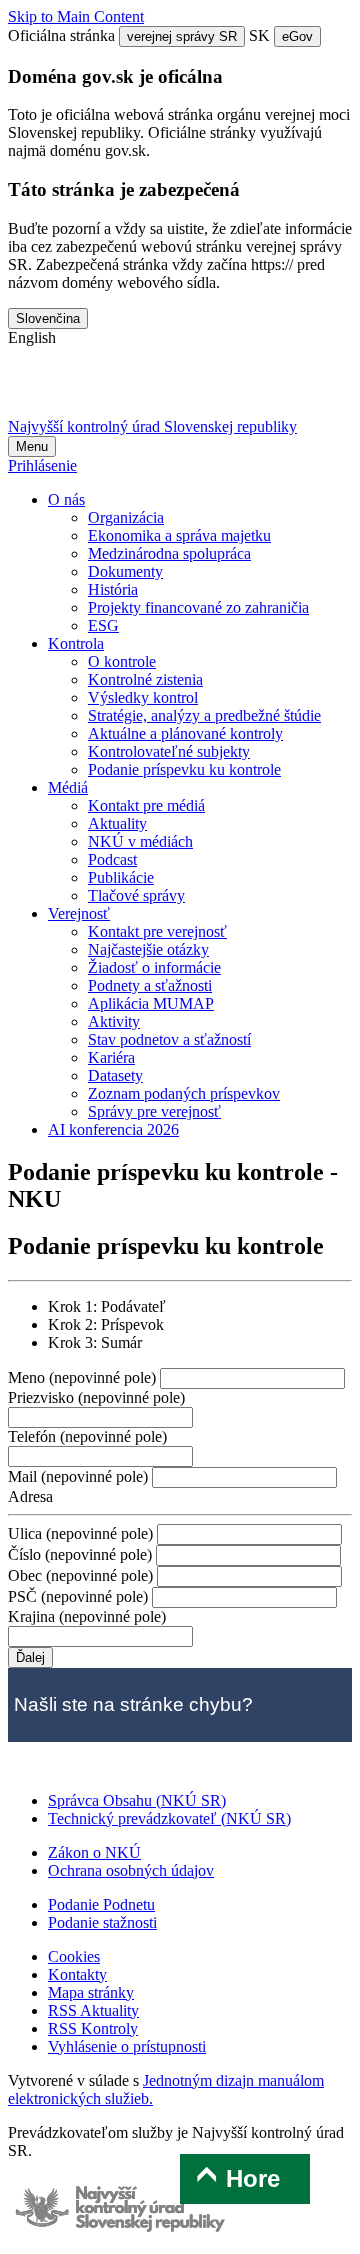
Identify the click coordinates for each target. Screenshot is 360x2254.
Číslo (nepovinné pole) (82, 1554)
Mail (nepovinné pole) (80, 1476)
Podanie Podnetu (101, 1904)
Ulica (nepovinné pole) (82, 1533)
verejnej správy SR (182, 36)
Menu (32, 446)
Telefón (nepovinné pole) (87, 1436)
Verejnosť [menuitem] (79, 913)
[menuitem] (126, 517)
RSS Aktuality (93, 2010)
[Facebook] (85, 390)
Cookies (74, 1956)
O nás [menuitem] (66, 499)
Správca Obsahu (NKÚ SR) (137, 1800)
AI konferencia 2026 (113, 1129)
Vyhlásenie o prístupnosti (127, 2046)
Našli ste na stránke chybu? (133, 1704)
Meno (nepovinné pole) (84, 1377)
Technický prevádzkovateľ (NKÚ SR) (169, 1818)
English (32, 337)
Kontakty (77, 1974)
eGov (297, 36)
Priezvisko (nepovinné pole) (96, 1397)
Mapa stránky (91, 1992)
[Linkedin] (189, 390)
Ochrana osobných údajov (131, 1870)
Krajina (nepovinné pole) (87, 1616)
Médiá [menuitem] (68, 787)
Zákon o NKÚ (94, 1852)
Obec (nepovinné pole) (82, 1575)
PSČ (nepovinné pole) (80, 1596)
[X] (32, 390)
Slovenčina (48, 318)
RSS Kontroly (93, 2028)
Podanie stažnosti (102, 1922)
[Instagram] (241, 390)
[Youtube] (137, 390)
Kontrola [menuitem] (76, 643)
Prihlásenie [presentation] (42, 465)
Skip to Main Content (76, 16)
